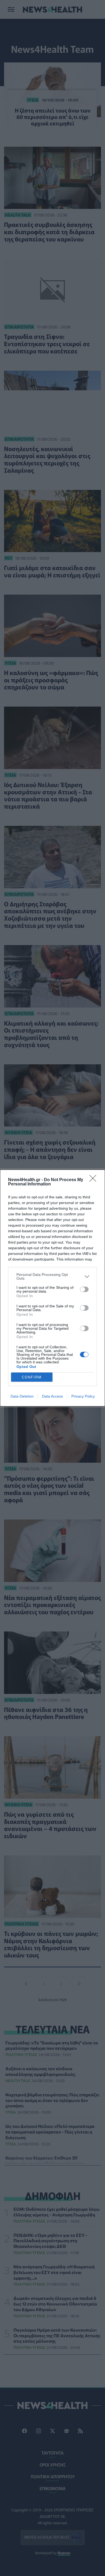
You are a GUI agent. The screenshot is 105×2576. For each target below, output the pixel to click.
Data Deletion (22, 1396)
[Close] (94, 1180)
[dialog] (52, 1288)
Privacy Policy (83, 1396)
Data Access (52, 1396)
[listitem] (52, 1276)
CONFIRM (32, 1377)
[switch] (84, 1289)
